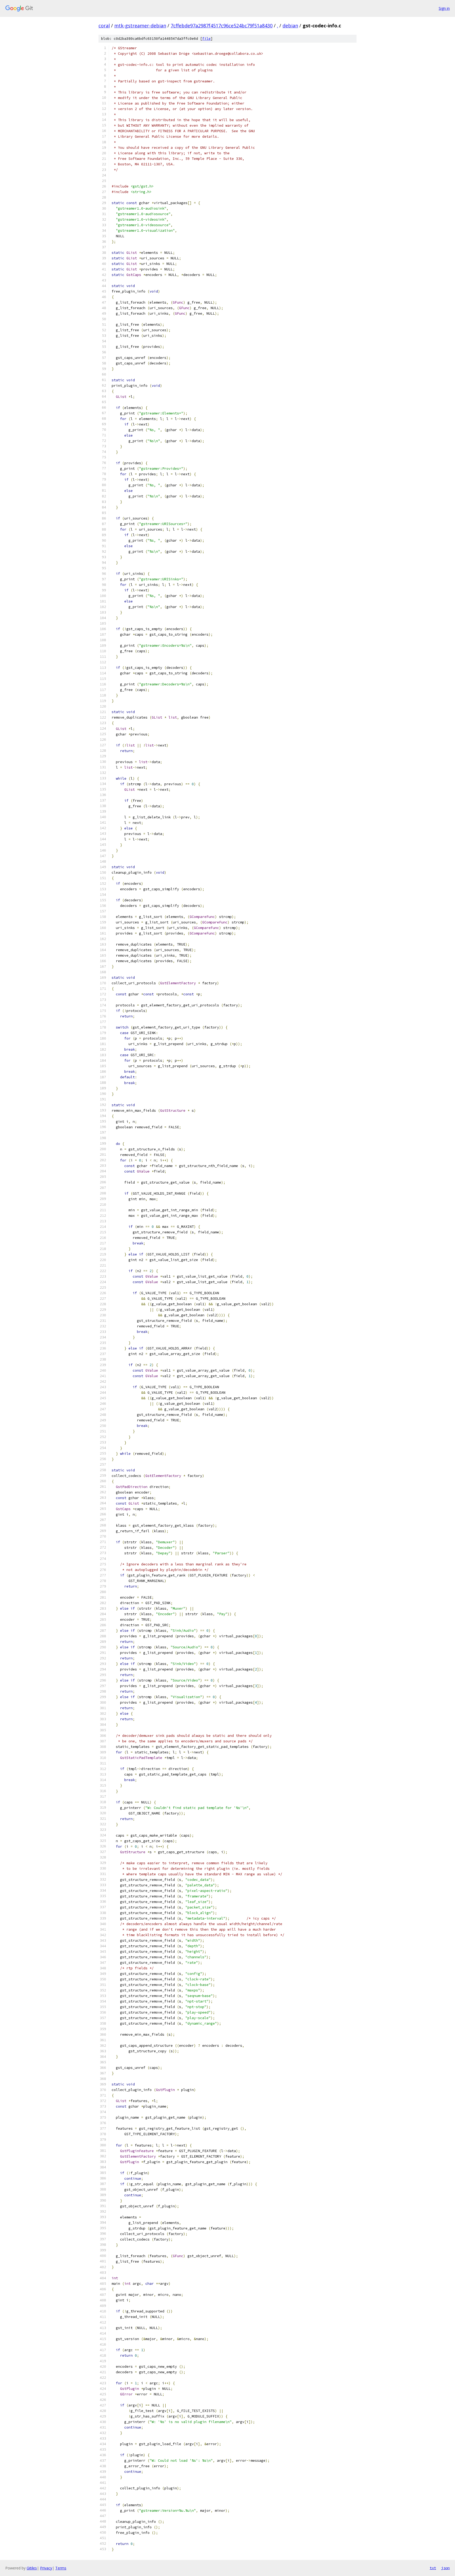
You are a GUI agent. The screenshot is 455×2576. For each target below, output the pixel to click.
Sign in (444, 8)
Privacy (46, 2568)
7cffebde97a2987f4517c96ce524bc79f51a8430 (222, 26)
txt (433, 2568)
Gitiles (32, 2568)
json (446, 2568)
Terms (61, 2568)
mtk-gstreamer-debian (140, 26)
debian (290, 26)
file (206, 39)
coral (104, 26)
